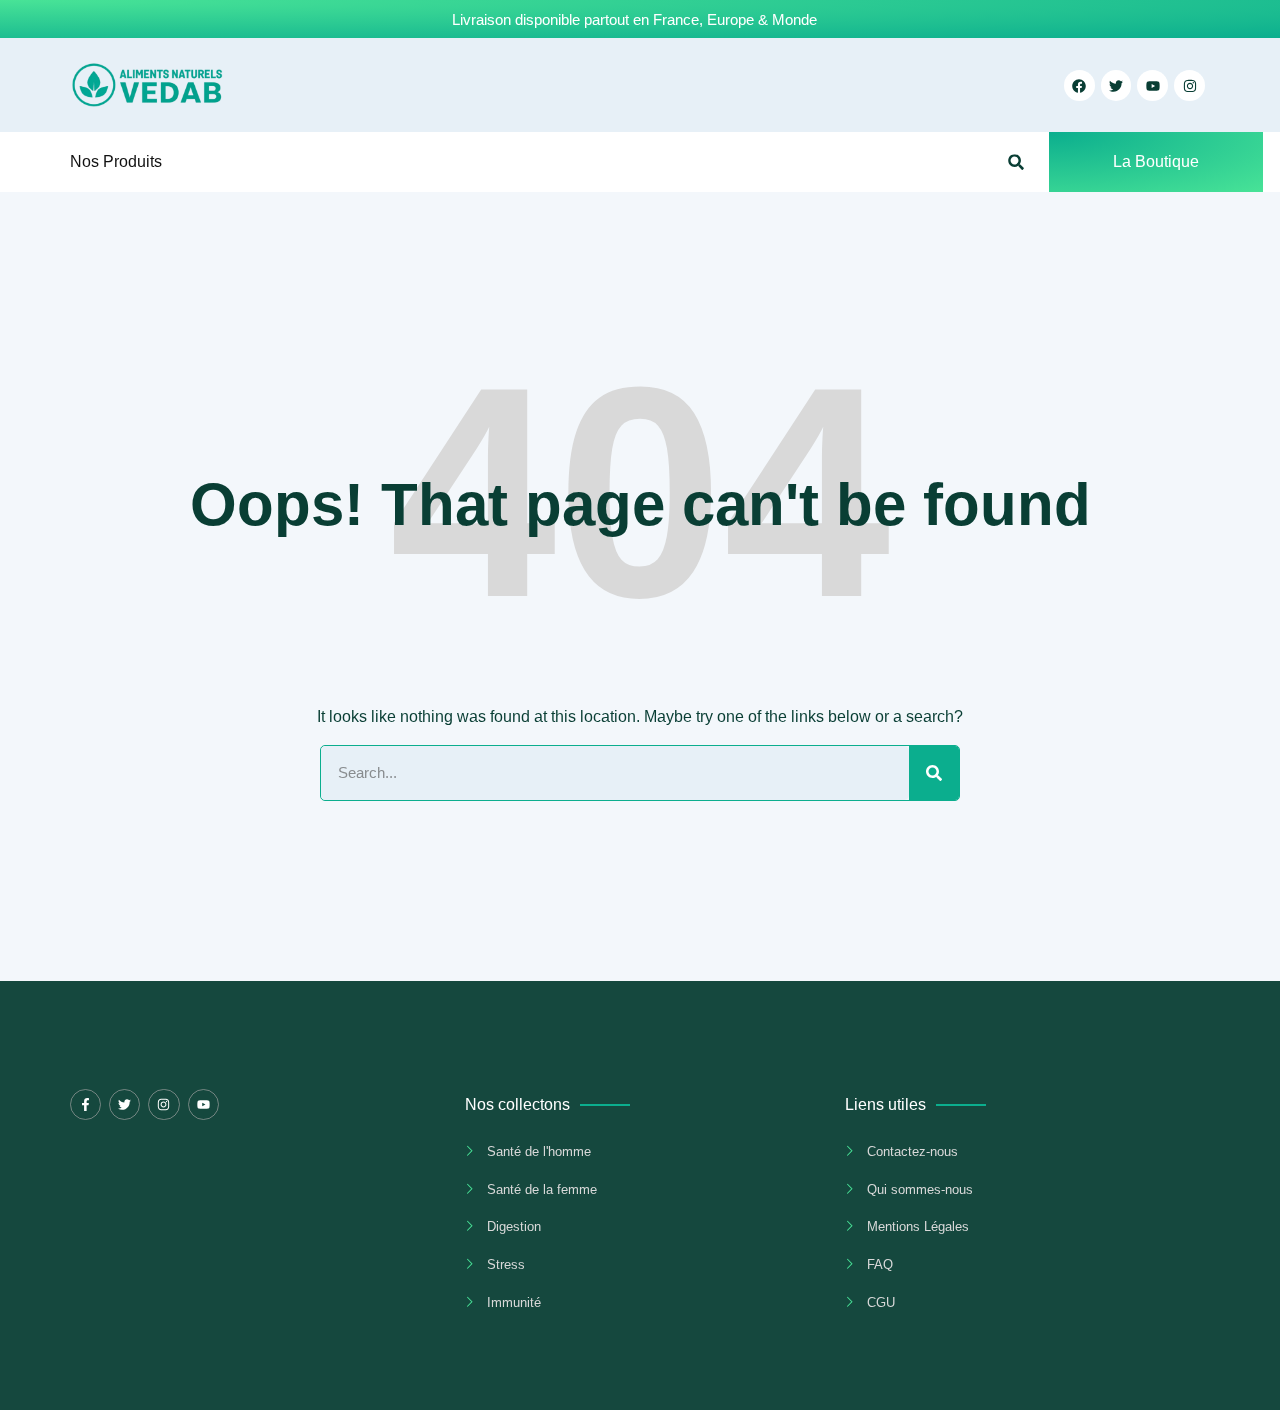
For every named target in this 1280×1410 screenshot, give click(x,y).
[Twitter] (124, 1104)
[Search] (934, 773)
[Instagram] (1189, 85)
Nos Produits (116, 161)
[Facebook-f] (85, 1104)
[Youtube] (203, 1104)
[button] (1016, 162)
